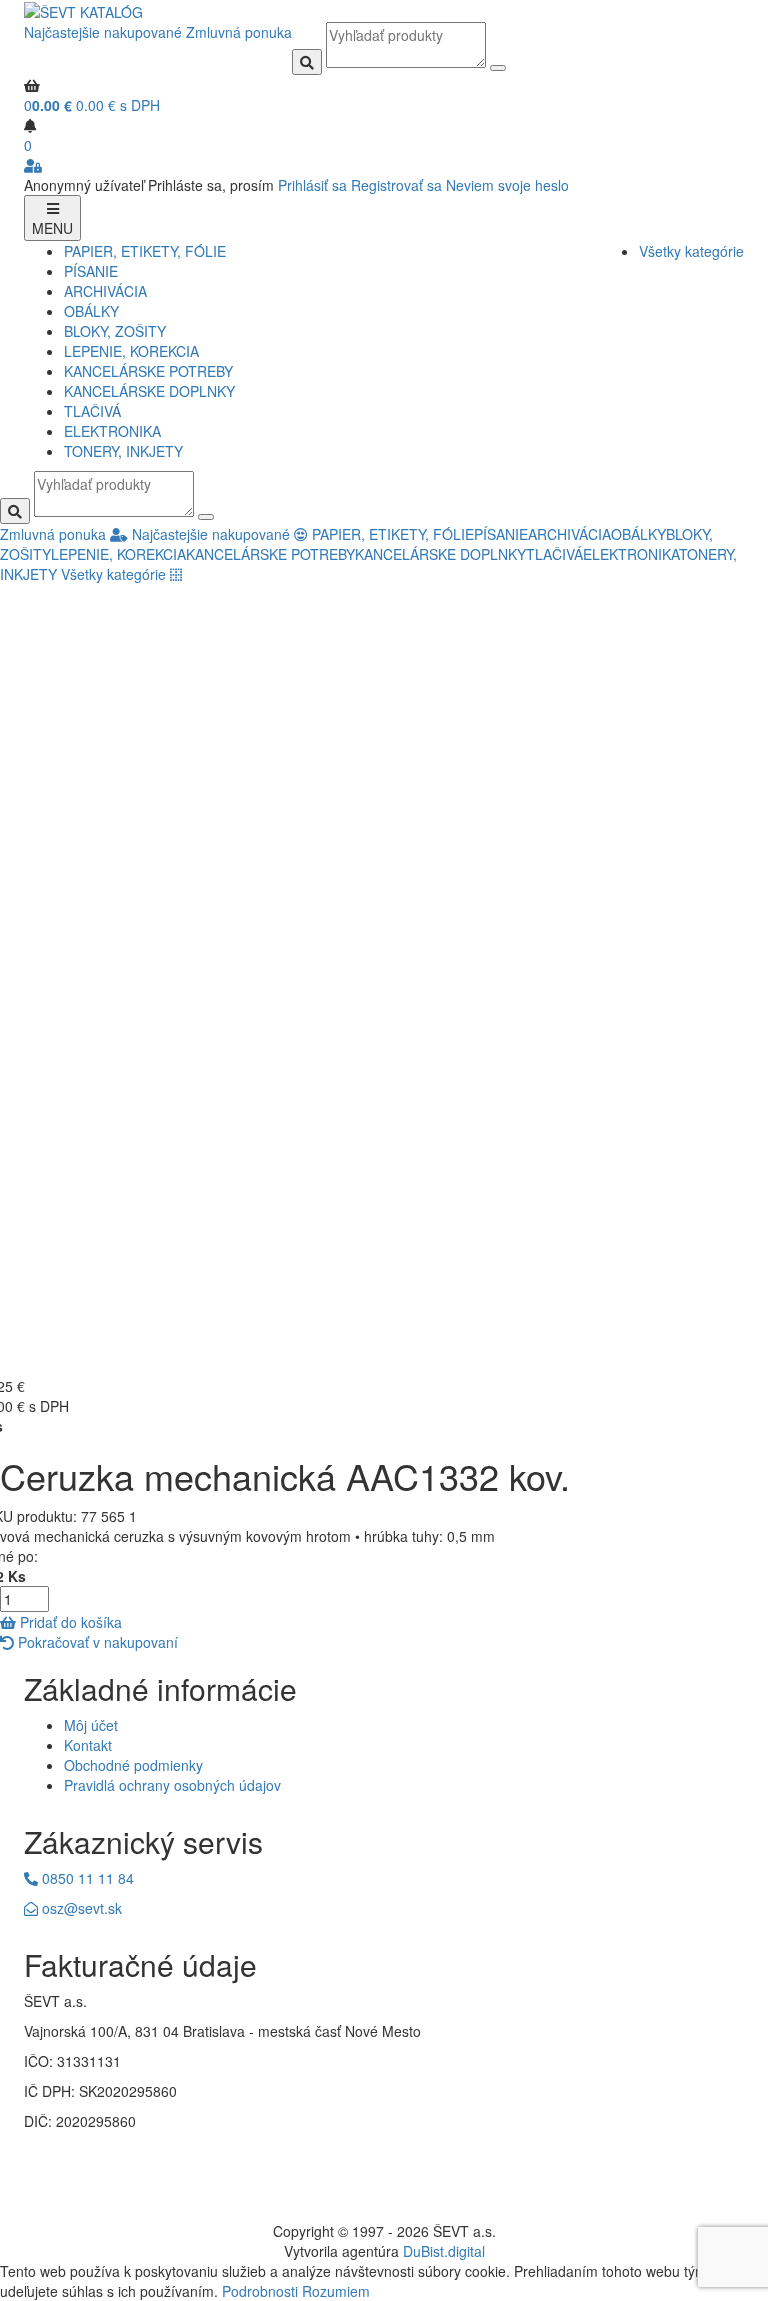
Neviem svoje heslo (507, 185)
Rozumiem (336, 2291)
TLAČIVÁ (92, 411)
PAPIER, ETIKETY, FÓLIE (145, 251)
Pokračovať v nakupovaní (96, 1642)
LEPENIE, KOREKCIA (131, 351)
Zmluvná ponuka (239, 32)
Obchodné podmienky (133, 1765)
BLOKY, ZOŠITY (115, 331)
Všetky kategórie (691, 251)
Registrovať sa (396, 185)
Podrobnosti (260, 2291)
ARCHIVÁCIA (105, 291)
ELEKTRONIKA (112, 431)
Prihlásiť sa (312, 185)
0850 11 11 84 (86, 1878)
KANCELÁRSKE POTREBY (148, 371)
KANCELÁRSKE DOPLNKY (149, 391)
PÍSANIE (91, 271)
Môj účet (91, 1725)
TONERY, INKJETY (123, 451)
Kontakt (88, 1745)
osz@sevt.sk (80, 1908)
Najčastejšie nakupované (103, 32)
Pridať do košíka (69, 1622)
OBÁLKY (91, 311)
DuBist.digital (444, 2251)
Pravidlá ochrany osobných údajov (172, 1785)
